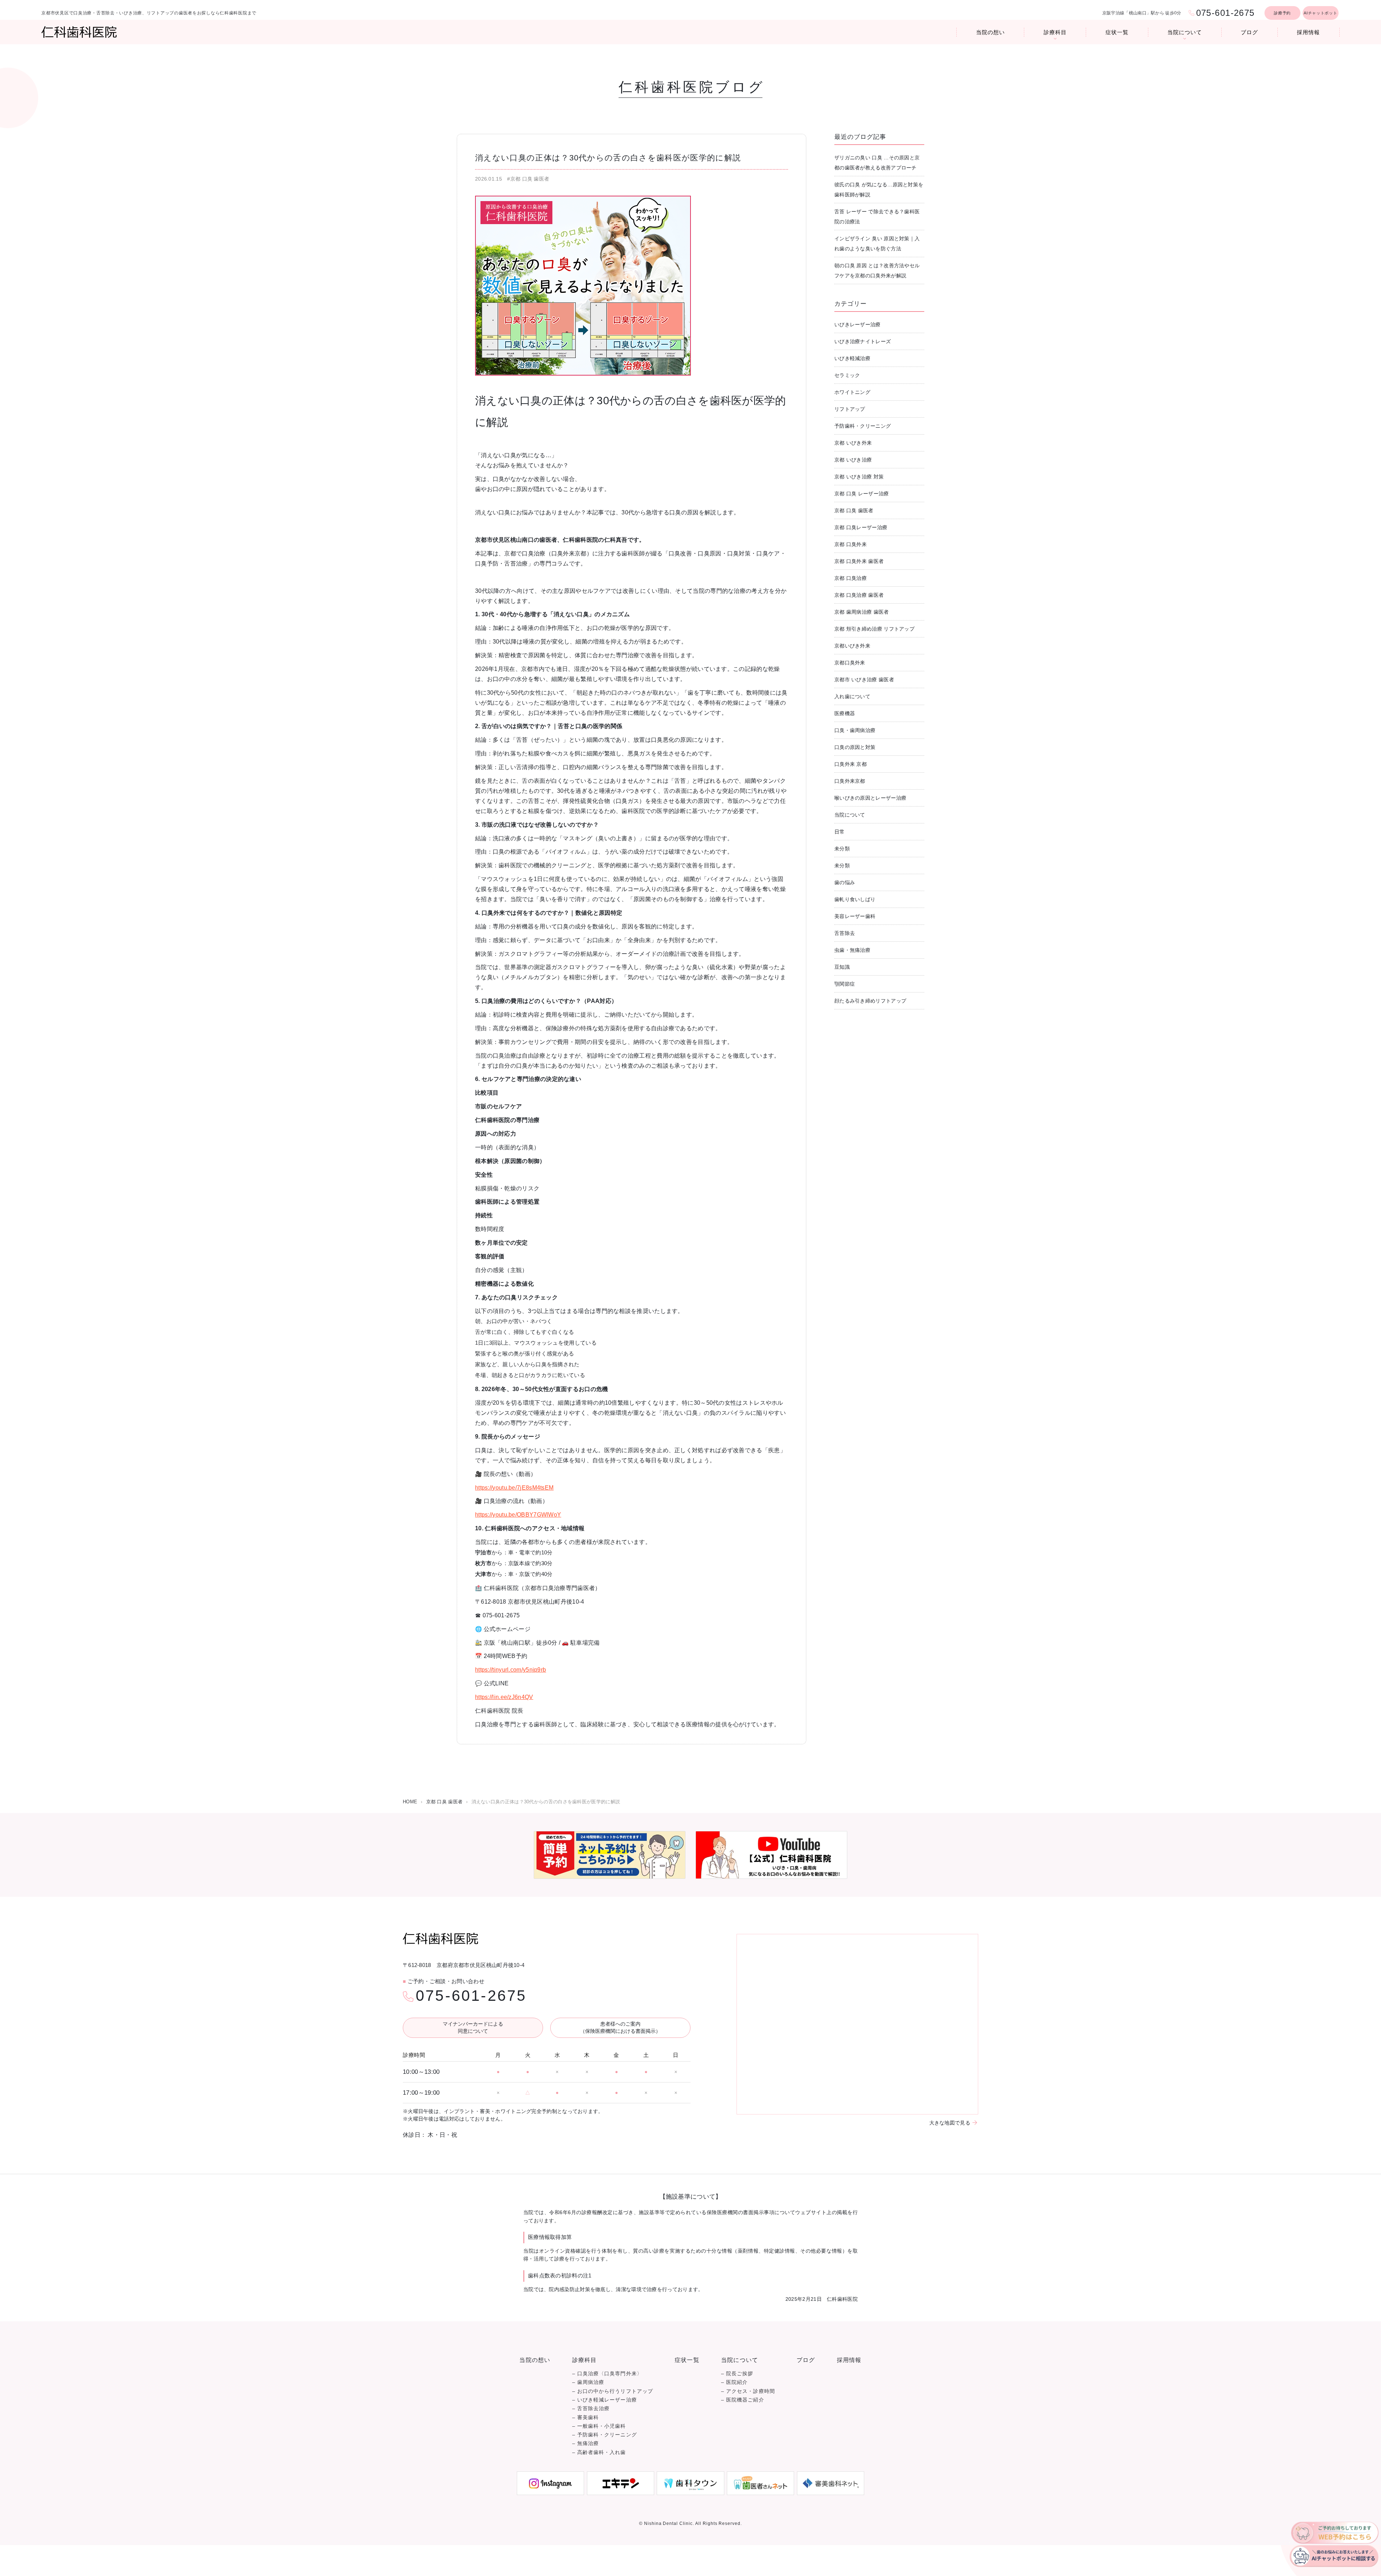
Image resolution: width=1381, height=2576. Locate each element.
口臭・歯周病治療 (855, 730)
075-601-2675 (471, 1996)
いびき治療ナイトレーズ (863, 341)
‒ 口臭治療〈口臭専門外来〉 (607, 2374)
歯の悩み (845, 882)
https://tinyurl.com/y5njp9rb (511, 1670)
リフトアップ (850, 409)
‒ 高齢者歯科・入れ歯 (599, 2452)
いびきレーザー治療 (858, 324)
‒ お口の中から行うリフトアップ (613, 2391)
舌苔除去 (845, 933)
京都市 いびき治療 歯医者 (864, 680)
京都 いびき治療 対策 (859, 477)
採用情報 (1308, 32)
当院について (1184, 32)
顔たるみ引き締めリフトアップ (870, 1001)
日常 (840, 832)
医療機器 (845, 713)
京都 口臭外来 (851, 544)
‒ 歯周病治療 (588, 2382)
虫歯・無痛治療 (852, 950)
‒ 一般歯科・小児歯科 (599, 2426)
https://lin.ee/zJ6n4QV (504, 1697)
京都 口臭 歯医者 (854, 510)
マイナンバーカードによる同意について (473, 2027)
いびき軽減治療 (852, 358)
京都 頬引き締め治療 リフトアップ (874, 629)
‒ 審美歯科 (585, 2418)
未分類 (842, 849)
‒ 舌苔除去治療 (591, 2409)
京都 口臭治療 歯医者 (859, 595)
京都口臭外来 (850, 663)
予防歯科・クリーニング (863, 426)
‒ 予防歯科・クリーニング (605, 2435)
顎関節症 (845, 984)
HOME (410, 1802)
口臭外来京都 (850, 781)
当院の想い (990, 32)
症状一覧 (1117, 32)
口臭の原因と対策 (855, 747)
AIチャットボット (1320, 13)
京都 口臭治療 (851, 578)
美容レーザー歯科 (855, 916)
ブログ (1249, 32)
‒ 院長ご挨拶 (737, 2374)
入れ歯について (852, 696)
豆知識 (842, 967)
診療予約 (1282, 13)
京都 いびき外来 (853, 443)
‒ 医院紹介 (734, 2382)
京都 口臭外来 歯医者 (859, 561)
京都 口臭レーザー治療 (861, 527)
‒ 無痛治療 (585, 2443)
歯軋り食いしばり (855, 899)
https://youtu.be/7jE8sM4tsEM (514, 1488)
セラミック (847, 375)
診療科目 (1055, 32)
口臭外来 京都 (851, 764)
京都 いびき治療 (853, 460)
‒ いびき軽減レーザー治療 (605, 2400)
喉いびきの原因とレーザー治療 (870, 798)
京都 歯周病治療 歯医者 (862, 612)
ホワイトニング (852, 392)
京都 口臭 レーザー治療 (862, 494)
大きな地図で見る (950, 2123)
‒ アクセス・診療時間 (748, 2391)
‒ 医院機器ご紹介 (743, 2400)
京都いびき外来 (852, 646)
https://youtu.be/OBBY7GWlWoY (518, 1515)
